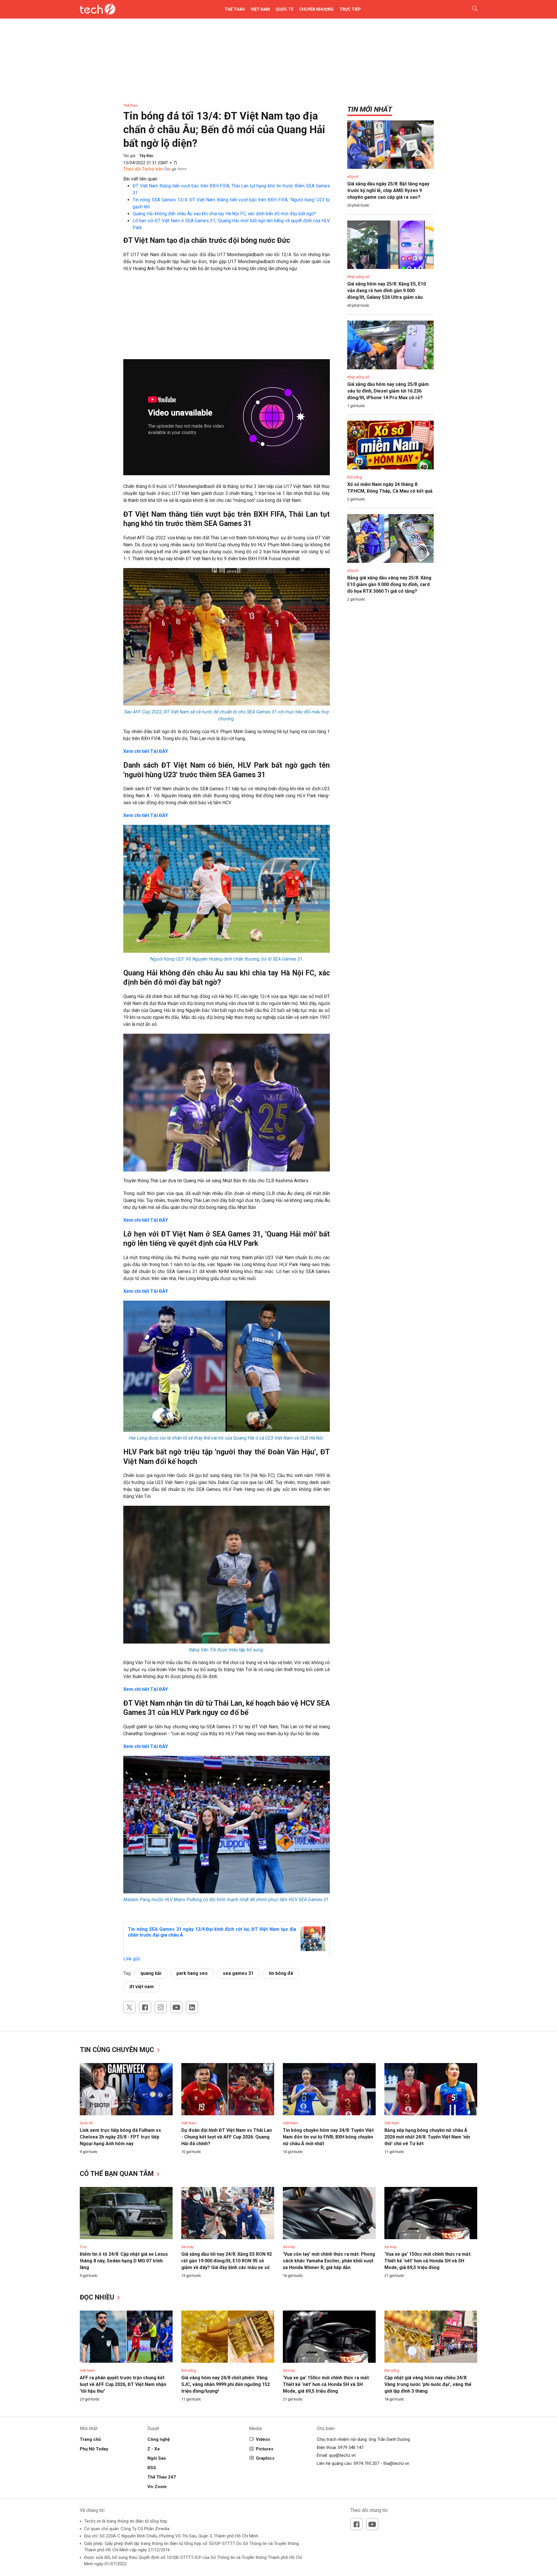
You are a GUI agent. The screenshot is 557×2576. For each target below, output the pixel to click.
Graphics (265, 2458)
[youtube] (176, 2007)
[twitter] (129, 2007)
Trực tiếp (350, 9)
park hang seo (192, 1973)
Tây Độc (146, 156)
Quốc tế (284, 9)
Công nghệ (159, 2439)
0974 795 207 (366, 2463)
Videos (263, 2439)
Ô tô (83, 2247)
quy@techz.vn (342, 2455)
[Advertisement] (227, 319)
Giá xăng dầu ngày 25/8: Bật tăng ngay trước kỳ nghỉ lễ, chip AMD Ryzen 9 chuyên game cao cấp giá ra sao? (388, 190)
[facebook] (145, 2007)
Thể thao (235, 9)
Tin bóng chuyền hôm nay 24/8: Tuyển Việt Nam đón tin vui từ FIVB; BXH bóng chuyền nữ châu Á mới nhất (328, 2137)
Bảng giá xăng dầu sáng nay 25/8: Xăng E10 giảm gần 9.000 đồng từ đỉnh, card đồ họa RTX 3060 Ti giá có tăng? (389, 584)
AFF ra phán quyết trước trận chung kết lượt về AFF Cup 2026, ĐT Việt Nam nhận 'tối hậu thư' (123, 2384)
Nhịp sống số (358, 277)
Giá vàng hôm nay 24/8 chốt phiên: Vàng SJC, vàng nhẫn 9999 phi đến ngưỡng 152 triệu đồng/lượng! (226, 2384)
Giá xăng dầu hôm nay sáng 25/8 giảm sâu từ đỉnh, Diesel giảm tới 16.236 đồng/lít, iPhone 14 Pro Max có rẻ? (388, 391)
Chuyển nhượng (316, 9)
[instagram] (161, 2007)
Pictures (265, 2449)
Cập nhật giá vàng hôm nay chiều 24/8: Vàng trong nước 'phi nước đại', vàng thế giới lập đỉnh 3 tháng (428, 2384)
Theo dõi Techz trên (143, 169)
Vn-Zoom (157, 2487)
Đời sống (355, 477)
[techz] (98, 9)
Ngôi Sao (157, 2458)
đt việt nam (142, 1987)
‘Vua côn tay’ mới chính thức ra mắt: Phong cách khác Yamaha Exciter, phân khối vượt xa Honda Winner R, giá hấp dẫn (329, 2261)
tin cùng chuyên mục (118, 2050)
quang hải (151, 1973)
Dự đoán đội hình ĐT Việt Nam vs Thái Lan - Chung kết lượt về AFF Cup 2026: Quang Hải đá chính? (227, 2137)
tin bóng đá (281, 1973)
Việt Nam (260, 9)
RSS (152, 2468)
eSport (353, 177)
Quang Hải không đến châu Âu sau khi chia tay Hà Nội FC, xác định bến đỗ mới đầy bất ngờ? (224, 214)
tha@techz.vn (396, 2463)
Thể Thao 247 (162, 2477)
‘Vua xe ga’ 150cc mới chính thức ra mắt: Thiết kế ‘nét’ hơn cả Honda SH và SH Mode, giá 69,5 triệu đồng (428, 2261)
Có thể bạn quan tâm (118, 2174)
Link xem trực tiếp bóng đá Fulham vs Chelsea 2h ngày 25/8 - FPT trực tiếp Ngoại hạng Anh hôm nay (120, 2137)
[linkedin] (192, 2007)
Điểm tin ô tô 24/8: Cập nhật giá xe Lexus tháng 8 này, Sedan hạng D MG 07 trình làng (124, 2261)
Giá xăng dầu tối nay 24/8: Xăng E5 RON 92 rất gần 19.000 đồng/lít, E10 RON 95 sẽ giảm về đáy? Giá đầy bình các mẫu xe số (227, 2261)
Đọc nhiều (98, 2297)
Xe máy (187, 2247)
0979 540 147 (351, 2447)
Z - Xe (154, 2449)
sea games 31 (238, 1973)
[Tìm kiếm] (471, 9)
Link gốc (132, 1959)
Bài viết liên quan (140, 179)
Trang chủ (90, 2439)
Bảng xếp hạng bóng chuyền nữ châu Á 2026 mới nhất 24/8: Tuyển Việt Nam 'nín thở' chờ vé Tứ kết (427, 2137)
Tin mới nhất (370, 109)
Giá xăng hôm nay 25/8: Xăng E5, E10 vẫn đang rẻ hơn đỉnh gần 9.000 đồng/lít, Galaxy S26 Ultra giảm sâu (387, 291)
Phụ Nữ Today (94, 2449)
